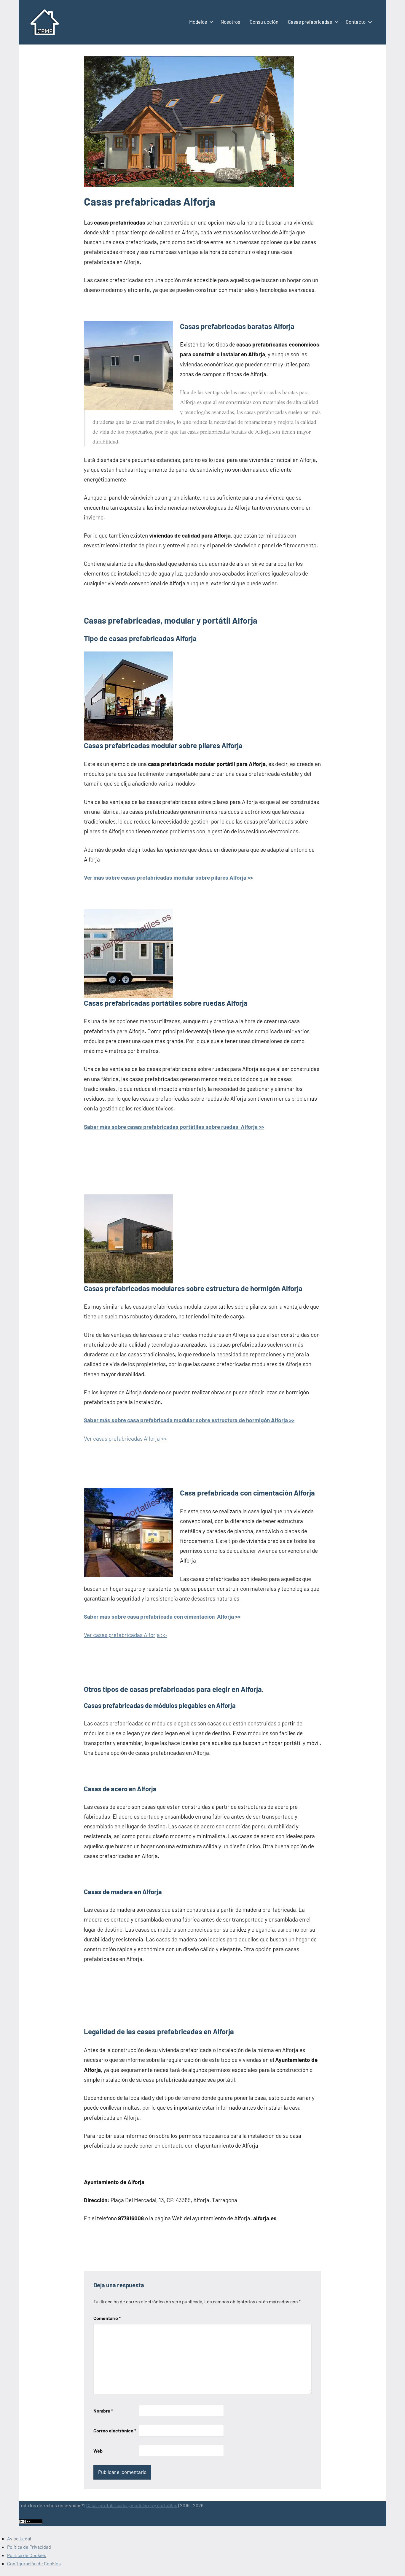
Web (98, 2451)
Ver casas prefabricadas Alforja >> (125, 1438)
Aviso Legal (19, 2538)
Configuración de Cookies (34, 2563)
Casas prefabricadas (310, 22)
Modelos (198, 22)
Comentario (107, 2318)
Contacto (356, 22)
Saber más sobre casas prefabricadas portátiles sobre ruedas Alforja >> (174, 1127)
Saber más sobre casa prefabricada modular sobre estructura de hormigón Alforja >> (189, 1420)
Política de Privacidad (29, 2547)
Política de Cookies (27, 2555)
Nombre (103, 2411)
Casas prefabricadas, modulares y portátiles (132, 2505)
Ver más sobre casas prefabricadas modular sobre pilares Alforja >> (168, 877)
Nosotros (230, 22)
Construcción (264, 22)
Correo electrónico (115, 2430)
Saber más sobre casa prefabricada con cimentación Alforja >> (162, 1616)
